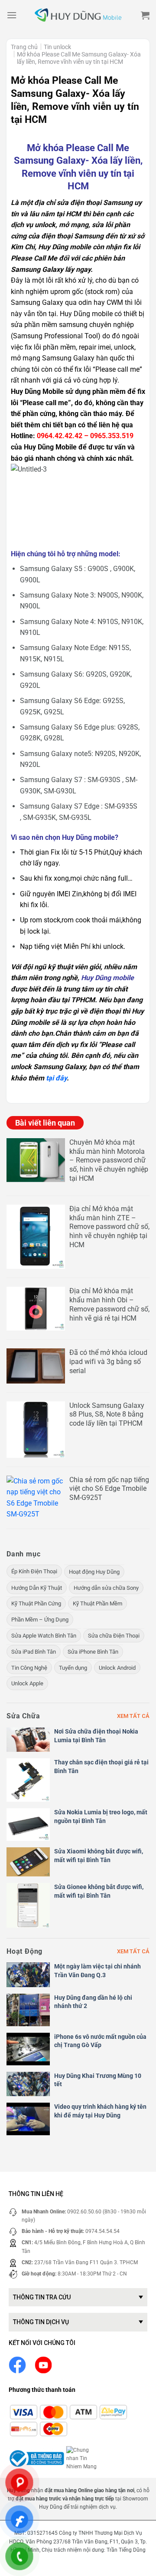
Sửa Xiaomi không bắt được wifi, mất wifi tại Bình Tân (99, 1856)
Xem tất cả (133, 1716)
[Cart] (145, 15)
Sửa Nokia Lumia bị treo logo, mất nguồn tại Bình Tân (101, 1816)
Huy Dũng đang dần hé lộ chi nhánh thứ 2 (93, 2002)
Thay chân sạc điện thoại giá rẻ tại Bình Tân (101, 1767)
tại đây (56, 1078)
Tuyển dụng (73, 1668)
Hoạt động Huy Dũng (94, 1572)
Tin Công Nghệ (29, 1668)
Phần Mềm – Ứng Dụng (40, 1620)
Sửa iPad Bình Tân (34, 1652)
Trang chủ (24, 47)
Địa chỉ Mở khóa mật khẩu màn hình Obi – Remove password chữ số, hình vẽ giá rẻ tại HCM (109, 1304)
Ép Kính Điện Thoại (34, 1571)
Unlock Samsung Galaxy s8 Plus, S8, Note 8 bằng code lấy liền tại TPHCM (107, 1415)
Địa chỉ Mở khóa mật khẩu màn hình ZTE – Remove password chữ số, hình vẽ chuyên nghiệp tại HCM (109, 1227)
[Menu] (12, 15)
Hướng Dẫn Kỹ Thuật (37, 1588)
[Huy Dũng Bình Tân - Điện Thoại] (78, 15)
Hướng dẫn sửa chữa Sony (106, 1588)
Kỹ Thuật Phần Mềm (97, 1603)
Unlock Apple (27, 1683)
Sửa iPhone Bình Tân (93, 1652)
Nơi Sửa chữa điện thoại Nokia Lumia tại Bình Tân (96, 1736)
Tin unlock (57, 47)
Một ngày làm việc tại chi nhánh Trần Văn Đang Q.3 (97, 1971)
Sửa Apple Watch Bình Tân (44, 1636)
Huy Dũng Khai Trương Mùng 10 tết (98, 2080)
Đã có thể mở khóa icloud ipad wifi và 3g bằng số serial (108, 1362)
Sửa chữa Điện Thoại (114, 1636)
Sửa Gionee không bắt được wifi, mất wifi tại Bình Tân (99, 1891)
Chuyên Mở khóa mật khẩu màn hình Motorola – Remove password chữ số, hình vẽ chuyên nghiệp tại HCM (109, 1160)
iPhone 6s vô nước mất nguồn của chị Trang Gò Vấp (100, 2041)
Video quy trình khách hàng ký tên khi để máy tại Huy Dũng (100, 2111)
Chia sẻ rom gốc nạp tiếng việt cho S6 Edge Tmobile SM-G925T (109, 1489)
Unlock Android (117, 1668)
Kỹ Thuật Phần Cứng (36, 1603)
